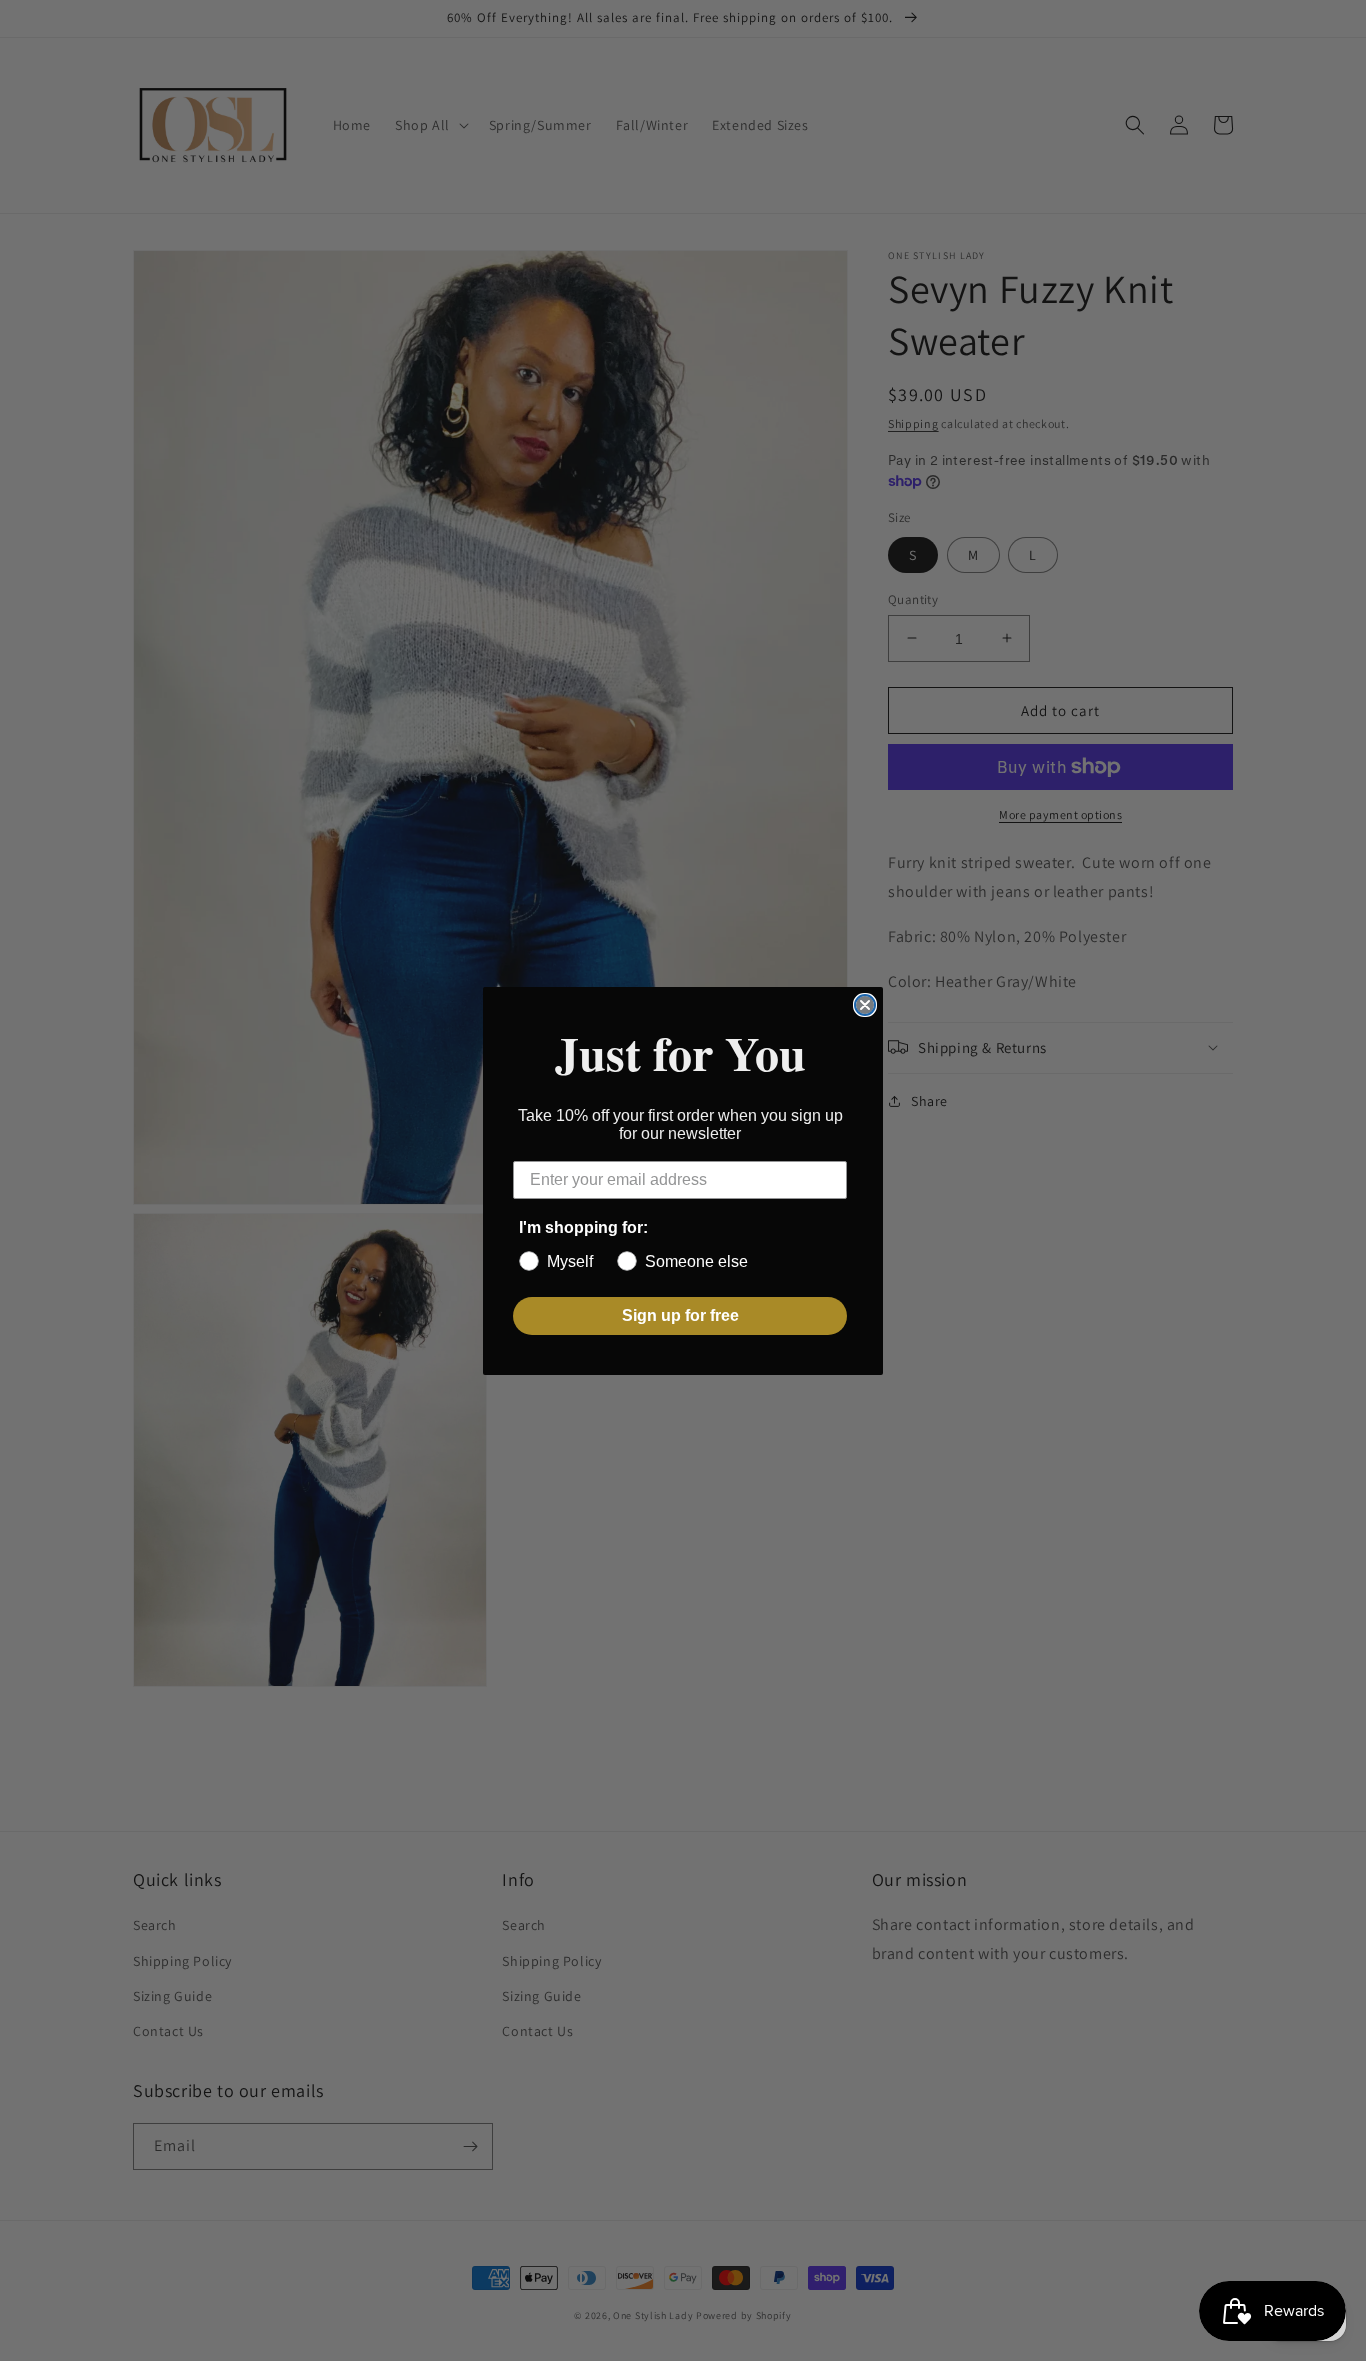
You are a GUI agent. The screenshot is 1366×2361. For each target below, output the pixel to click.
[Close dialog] (865, 1005)
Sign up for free (680, 1315)
